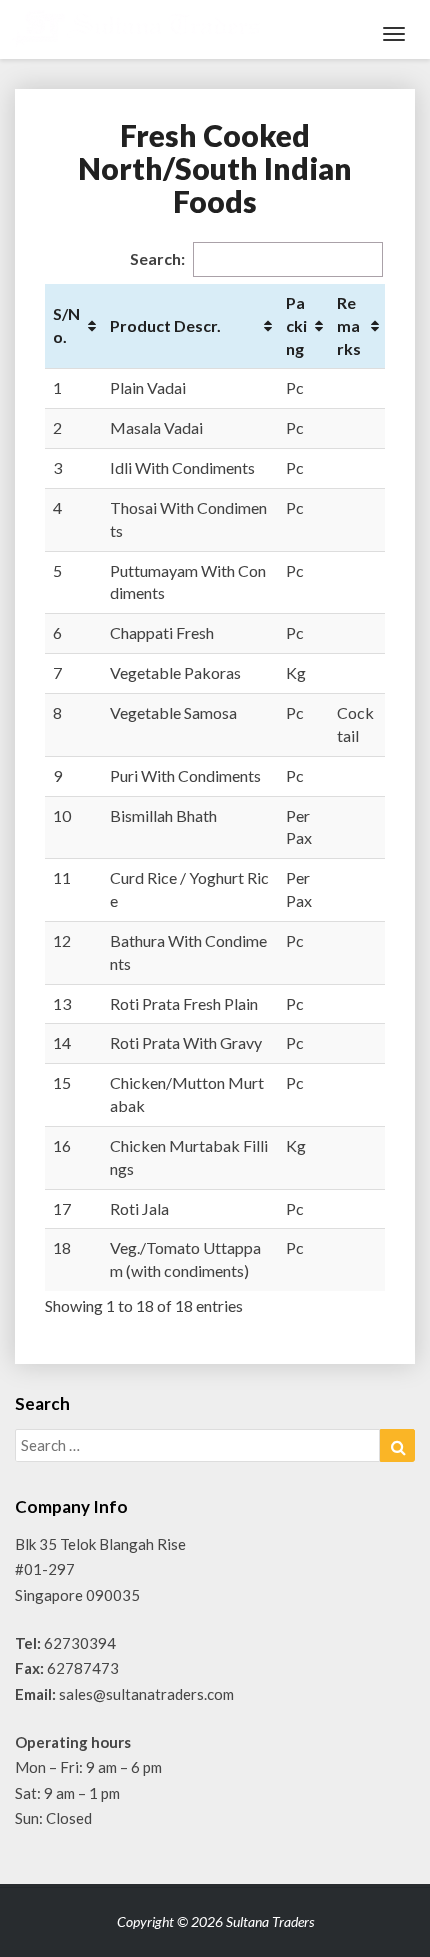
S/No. (66, 325)
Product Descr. (165, 325)
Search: (157, 258)
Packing (296, 325)
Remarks (349, 325)
